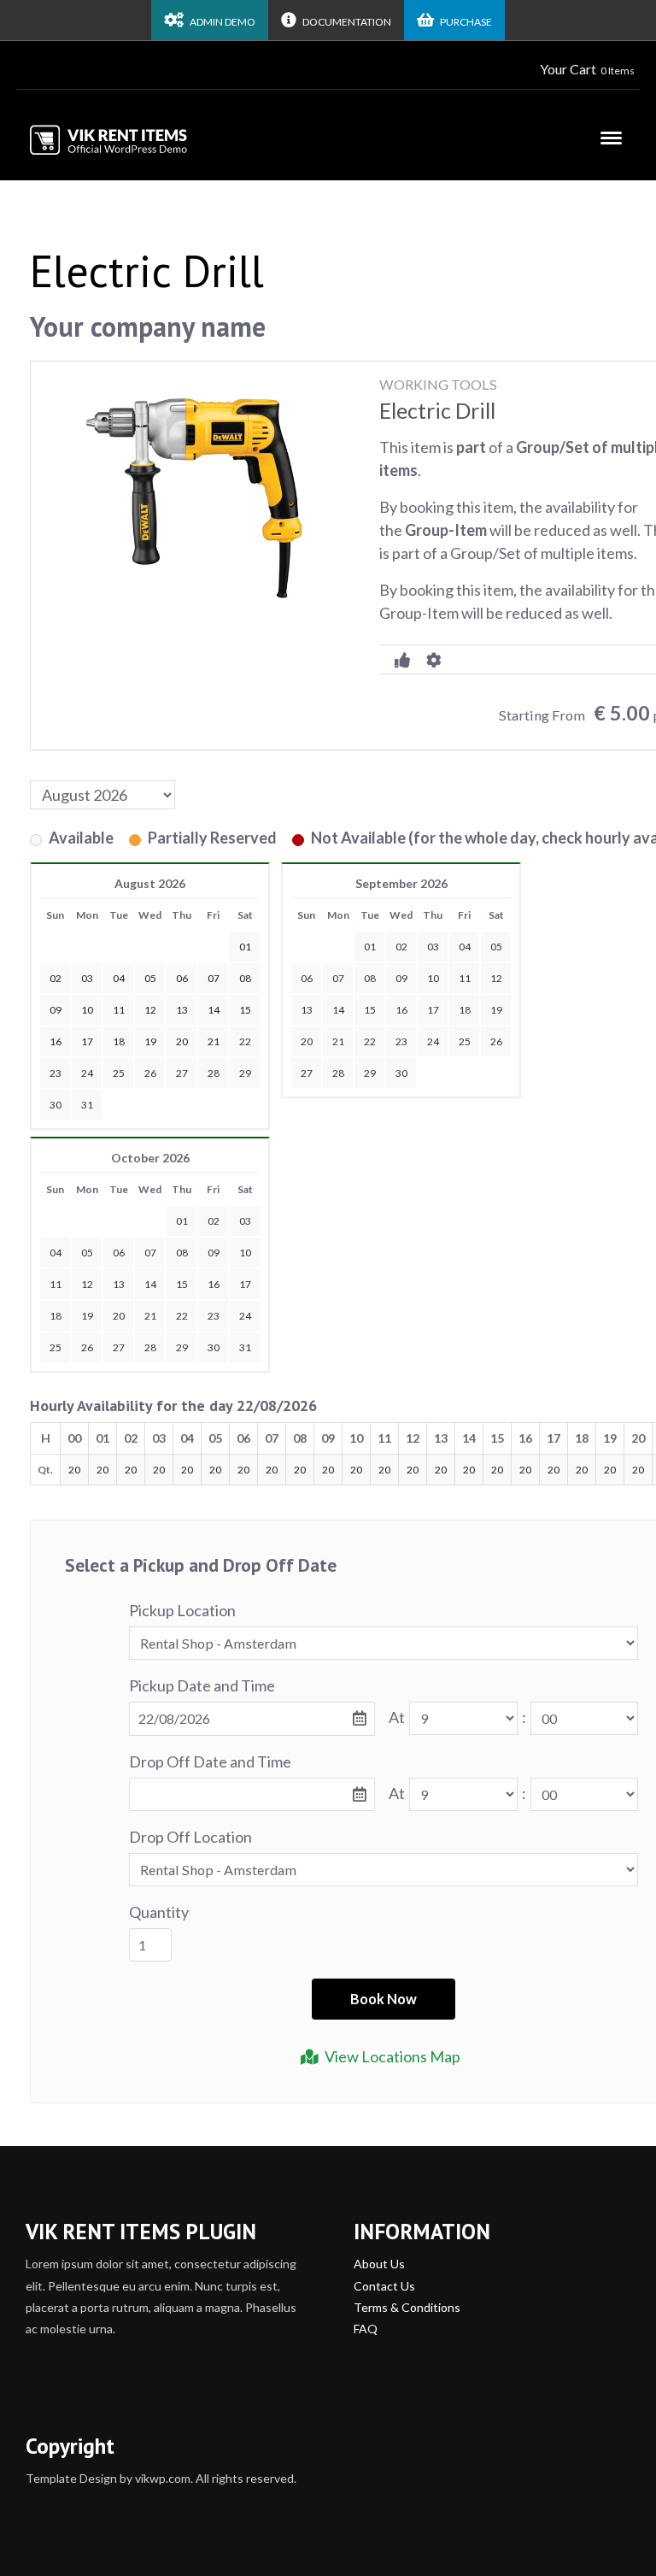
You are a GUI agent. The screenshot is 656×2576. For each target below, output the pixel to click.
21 (338, 1041)
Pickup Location (182, 1610)
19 (496, 1010)
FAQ (366, 2329)
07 (338, 978)
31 (87, 1105)
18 (465, 1010)
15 (370, 1010)
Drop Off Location (190, 1837)
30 (56, 1105)
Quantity (159, 1912)
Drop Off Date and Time (210, 1761)
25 (119, 1073)
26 (150, 1073)
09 (401, 978)
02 (401, 947)
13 (307, 1010)
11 (465, 978)
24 (87, 1073)
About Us (379, 2264)
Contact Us (384, 2286)
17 (433, 1010)
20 (307, 1041)
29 (245, 1073)
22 (245, 1041)
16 (401, 1010)
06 (307, 978)
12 (496, 978)
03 (433, 947)
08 (370, 978)
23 (56, 1073)
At (397, 1717)
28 (214, 1073)
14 (338, 1010)
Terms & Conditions (407, 2307)
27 (182, 1073)
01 (370, 947)
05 (496, 947)
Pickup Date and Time (202, 1685)
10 (433, 978)
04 (465, 947)
